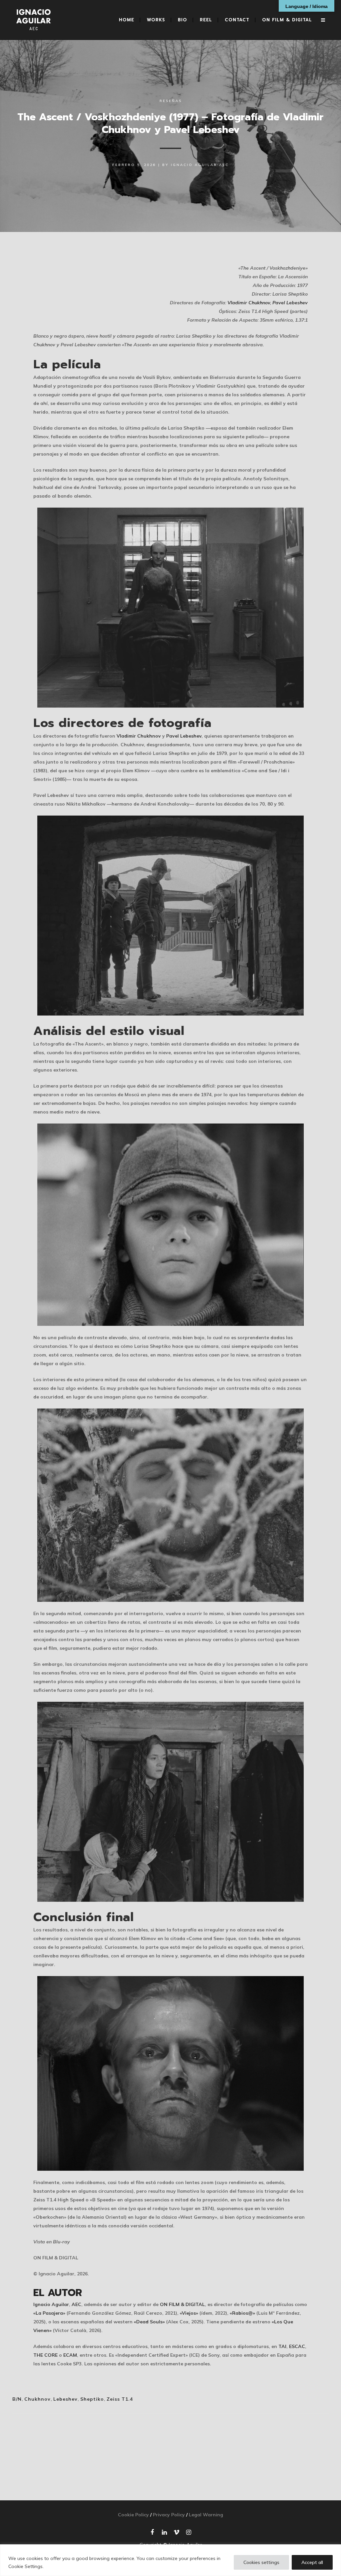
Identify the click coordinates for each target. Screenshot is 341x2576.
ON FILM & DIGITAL (182, 2304)
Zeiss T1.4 (120, 2399)
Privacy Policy (169, 2515)
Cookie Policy (133, 2515)
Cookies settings (261, 2562)
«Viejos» (189, 2313)
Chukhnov (37, 2399)
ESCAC (297, 2346)
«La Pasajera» (49, 2313)
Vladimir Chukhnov (249, 303)
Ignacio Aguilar (51, 2304)
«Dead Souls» (149, 2322)
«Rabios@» (242, 2313)
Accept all (312, 2562)
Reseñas (171, 101)
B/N (17, 2399)
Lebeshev (65, 2399)
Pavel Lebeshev (290, 303)
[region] (170, 2560)
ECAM (70, 2355)
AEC (76, 2304)
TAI (282, 2346)
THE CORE (45, 2355)
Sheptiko (92, 2399)
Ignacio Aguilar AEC (200, 165)
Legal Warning (206, 2515)
